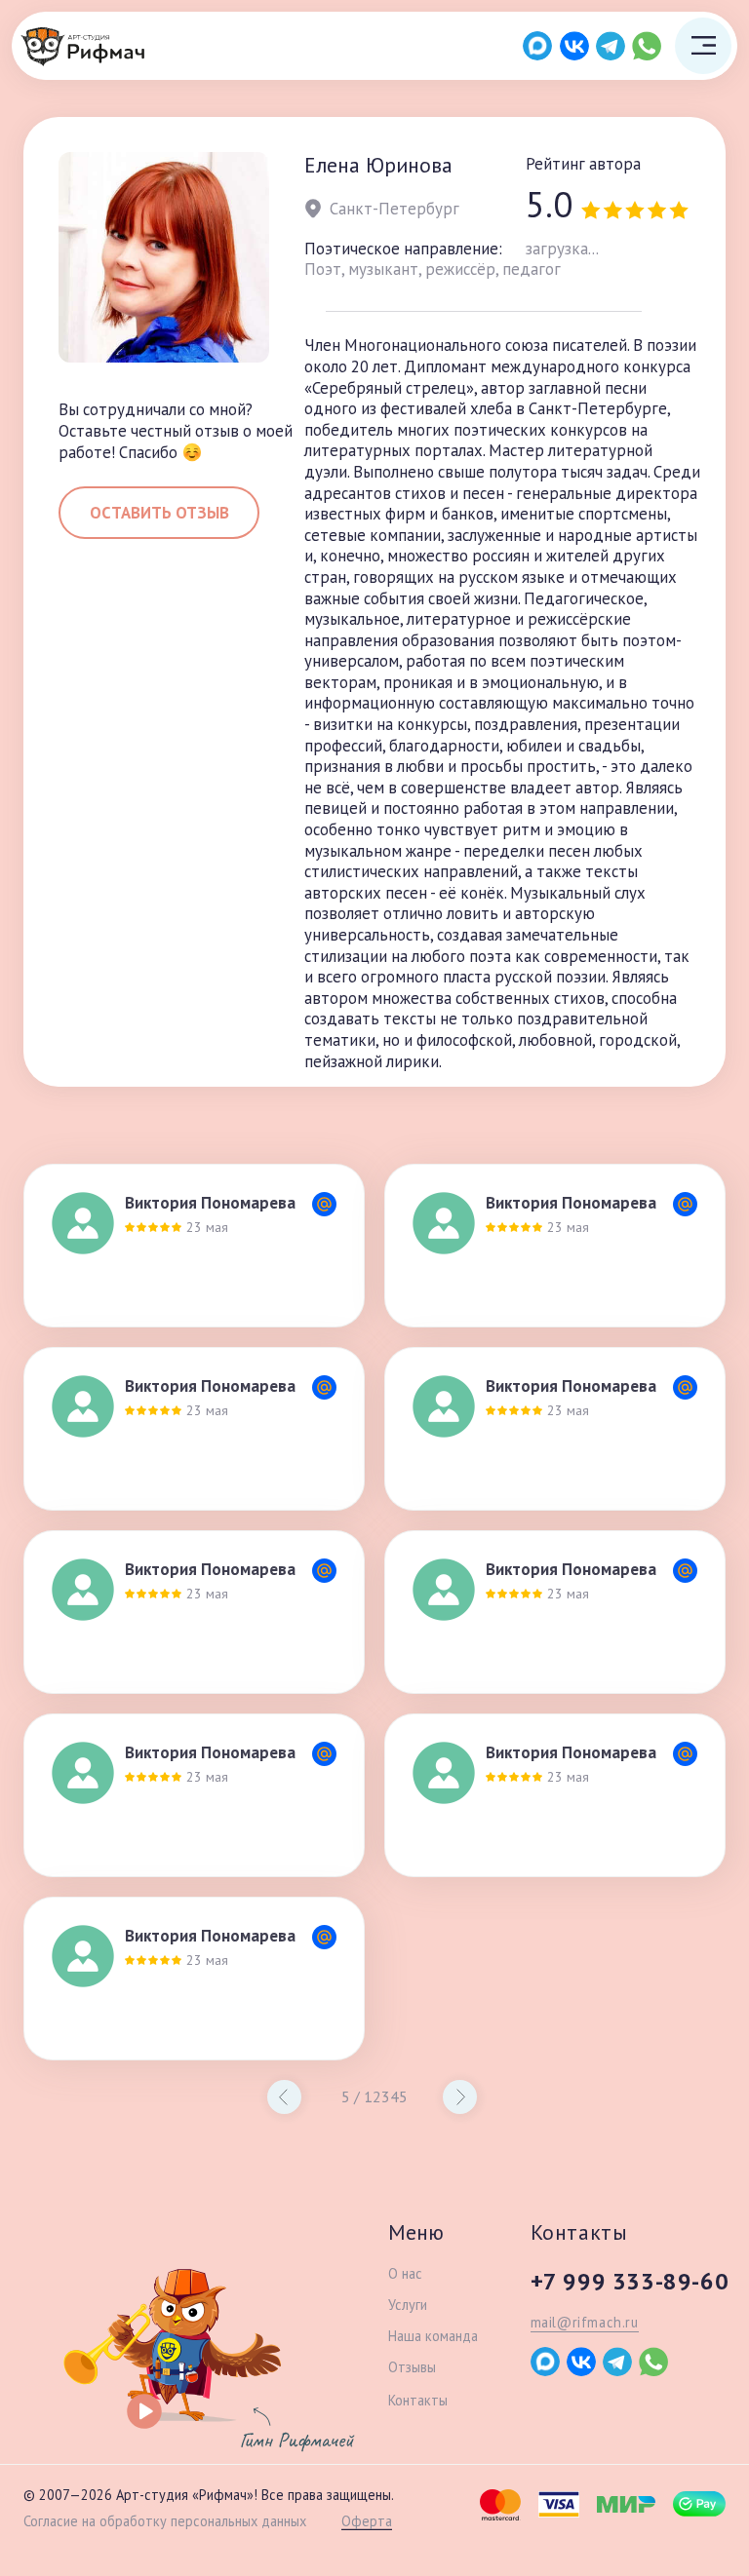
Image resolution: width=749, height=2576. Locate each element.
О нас (405, 2273)
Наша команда (433, 2336)
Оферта (367, 2521)
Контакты (418, 2400)
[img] (83, 47)
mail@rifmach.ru (585, 2322)
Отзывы (412, 2367)
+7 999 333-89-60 (630, 2281)
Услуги (408, 2305)
